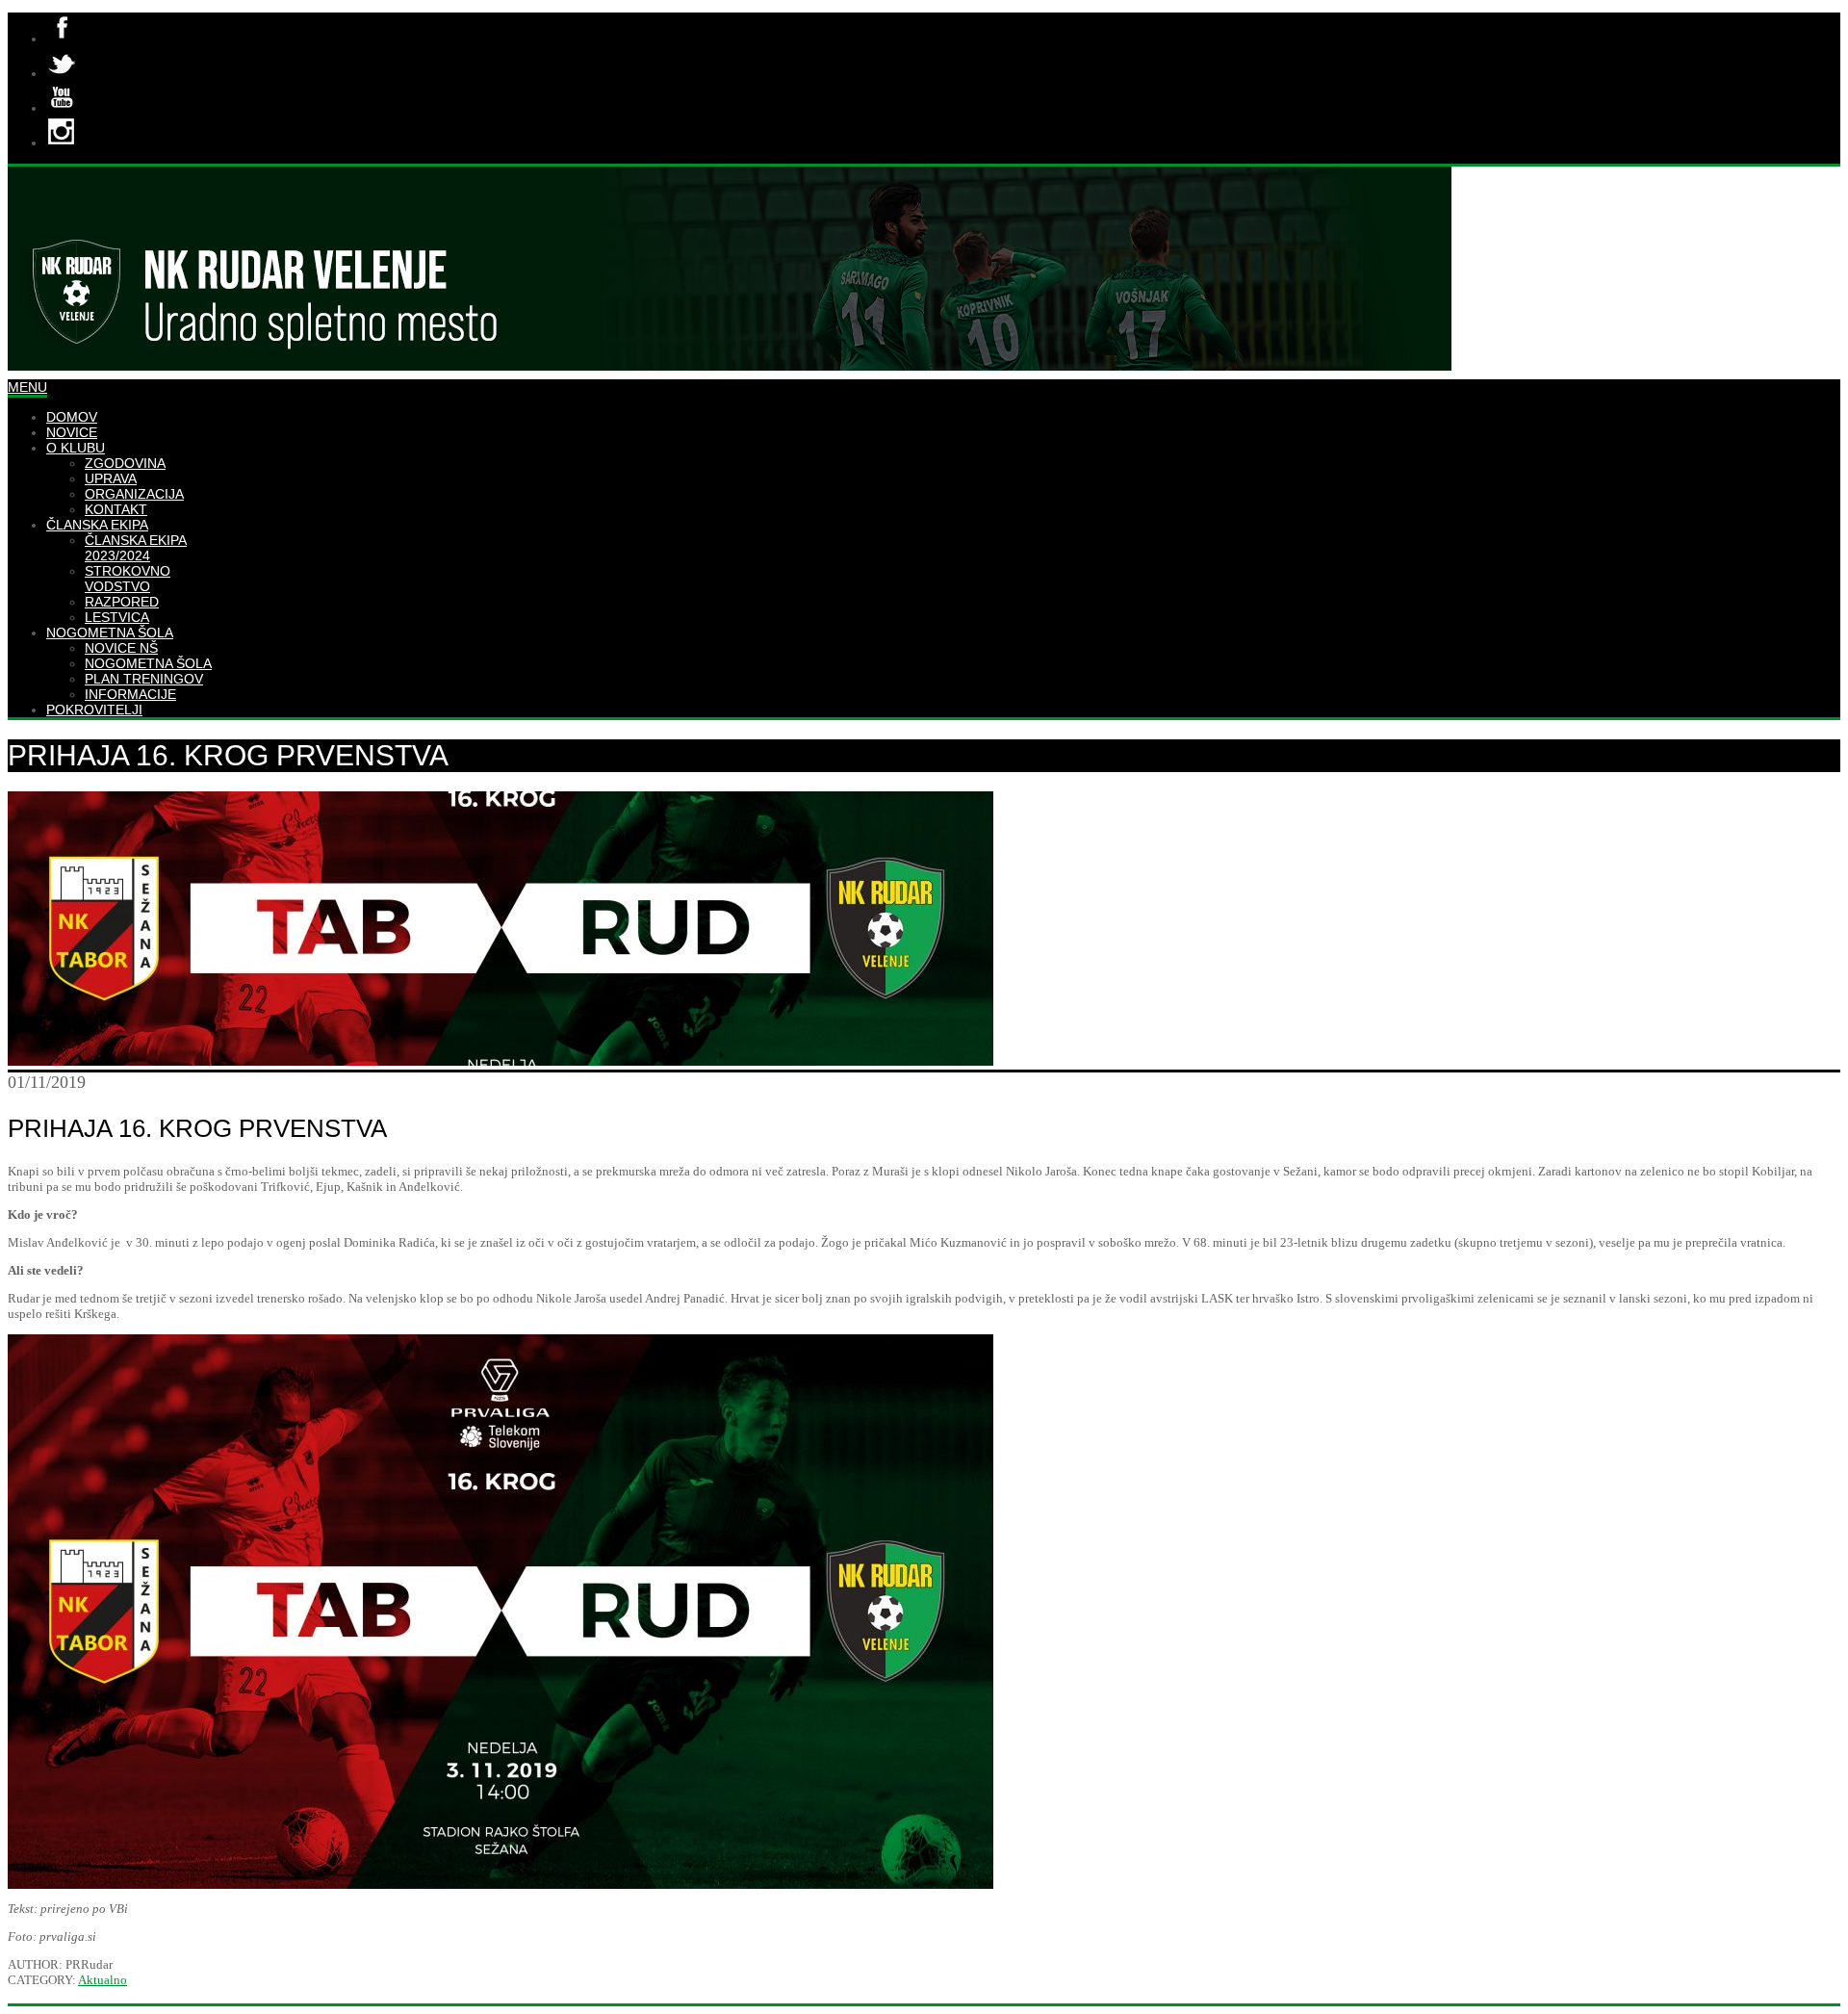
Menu (27, 387)
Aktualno (103, 1980)
